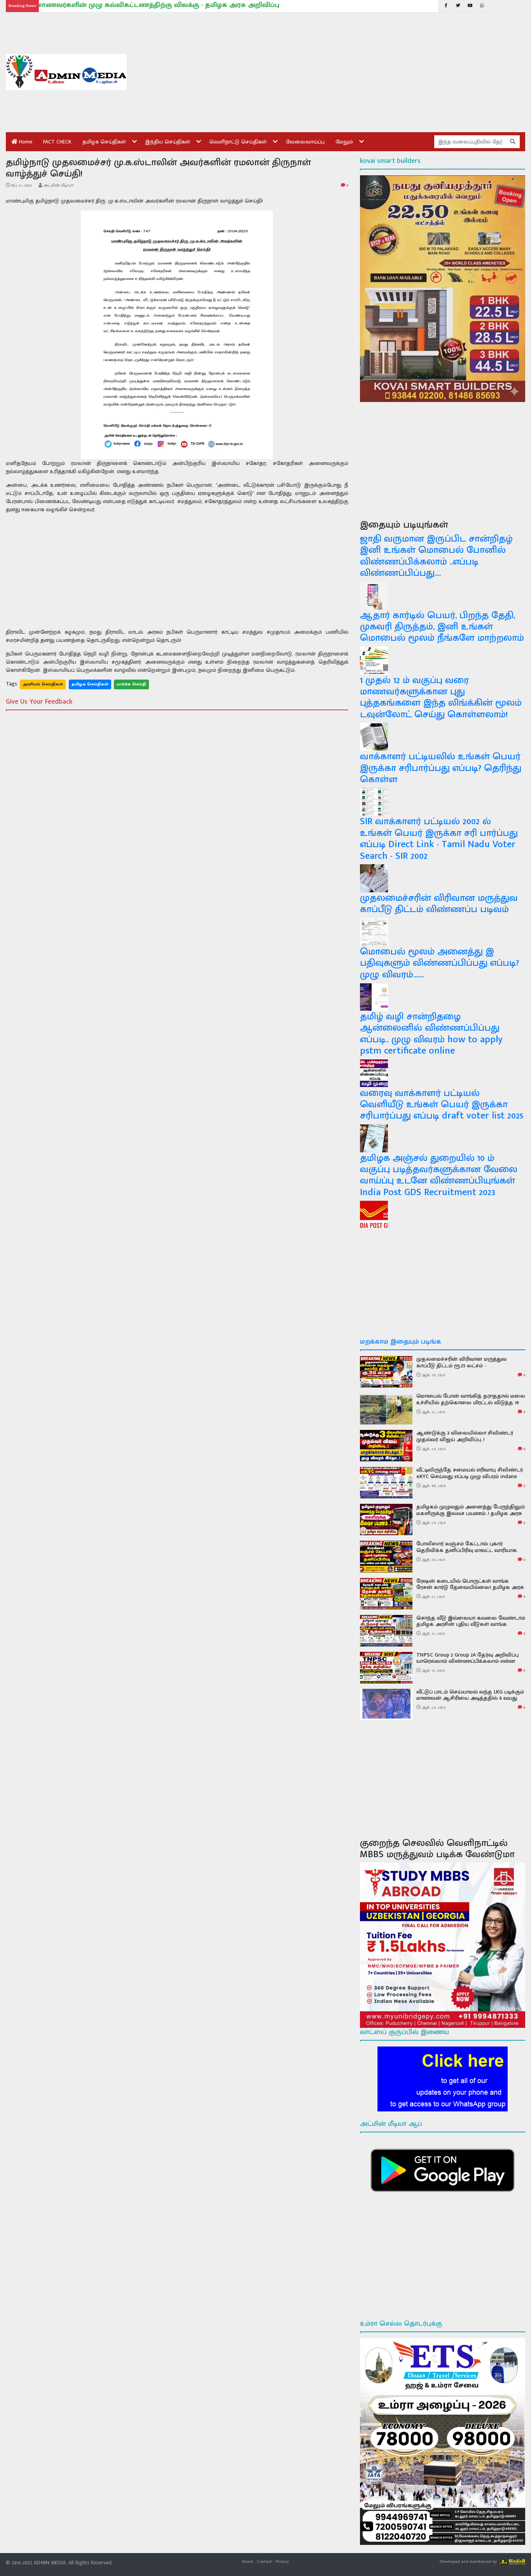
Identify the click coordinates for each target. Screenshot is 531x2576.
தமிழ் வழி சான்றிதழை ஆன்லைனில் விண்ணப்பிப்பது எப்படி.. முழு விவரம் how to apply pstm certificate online (431, 1034)
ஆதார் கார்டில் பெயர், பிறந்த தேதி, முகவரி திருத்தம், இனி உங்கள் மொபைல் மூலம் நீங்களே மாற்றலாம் (442, 627)
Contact (264, 2561)
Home (25, 142)
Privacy (282, 2561)
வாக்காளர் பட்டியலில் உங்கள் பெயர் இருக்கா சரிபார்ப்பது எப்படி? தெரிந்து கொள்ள (441, 768)
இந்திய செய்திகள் (168, 142)
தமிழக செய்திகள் (104, 142)
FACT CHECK (57, 142)
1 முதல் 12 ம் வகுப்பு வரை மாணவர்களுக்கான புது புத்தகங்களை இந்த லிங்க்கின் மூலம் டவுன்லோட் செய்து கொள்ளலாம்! (441, 697)
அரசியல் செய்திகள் (43, 684)
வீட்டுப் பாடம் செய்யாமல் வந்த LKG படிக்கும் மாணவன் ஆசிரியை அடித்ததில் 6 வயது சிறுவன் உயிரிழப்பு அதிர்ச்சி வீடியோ (470, 1698)
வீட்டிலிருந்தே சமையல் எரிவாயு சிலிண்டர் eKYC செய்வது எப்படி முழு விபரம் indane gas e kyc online (470, 1476)
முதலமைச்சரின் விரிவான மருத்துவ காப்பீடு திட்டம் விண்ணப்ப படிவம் (439, 904)
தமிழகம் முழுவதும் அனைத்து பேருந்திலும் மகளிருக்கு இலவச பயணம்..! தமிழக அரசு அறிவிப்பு (471, 1513)
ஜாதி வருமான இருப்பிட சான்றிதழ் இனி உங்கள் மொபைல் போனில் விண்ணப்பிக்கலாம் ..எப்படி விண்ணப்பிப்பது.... (436, 556)
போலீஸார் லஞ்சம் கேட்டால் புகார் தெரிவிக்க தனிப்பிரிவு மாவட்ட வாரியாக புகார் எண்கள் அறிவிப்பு (467, 1550)
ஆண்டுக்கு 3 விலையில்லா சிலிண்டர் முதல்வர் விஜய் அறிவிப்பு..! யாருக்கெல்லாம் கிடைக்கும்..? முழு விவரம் (469, 1439)
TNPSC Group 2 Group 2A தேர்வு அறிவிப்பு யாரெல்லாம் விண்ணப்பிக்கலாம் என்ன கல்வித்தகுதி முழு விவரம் (467, 1661)
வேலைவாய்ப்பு (305, 142)
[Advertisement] (332, 72)
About (247, 2561)
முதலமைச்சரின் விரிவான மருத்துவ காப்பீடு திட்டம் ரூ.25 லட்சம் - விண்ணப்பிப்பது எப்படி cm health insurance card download (461, 1369)
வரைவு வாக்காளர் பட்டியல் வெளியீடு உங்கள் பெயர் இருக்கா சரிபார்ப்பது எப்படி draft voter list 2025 (442, 1104)
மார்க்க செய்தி (131, 684)
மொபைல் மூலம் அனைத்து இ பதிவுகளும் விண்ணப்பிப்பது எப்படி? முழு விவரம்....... (439, 963)
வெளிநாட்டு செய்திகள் (238, 142)
